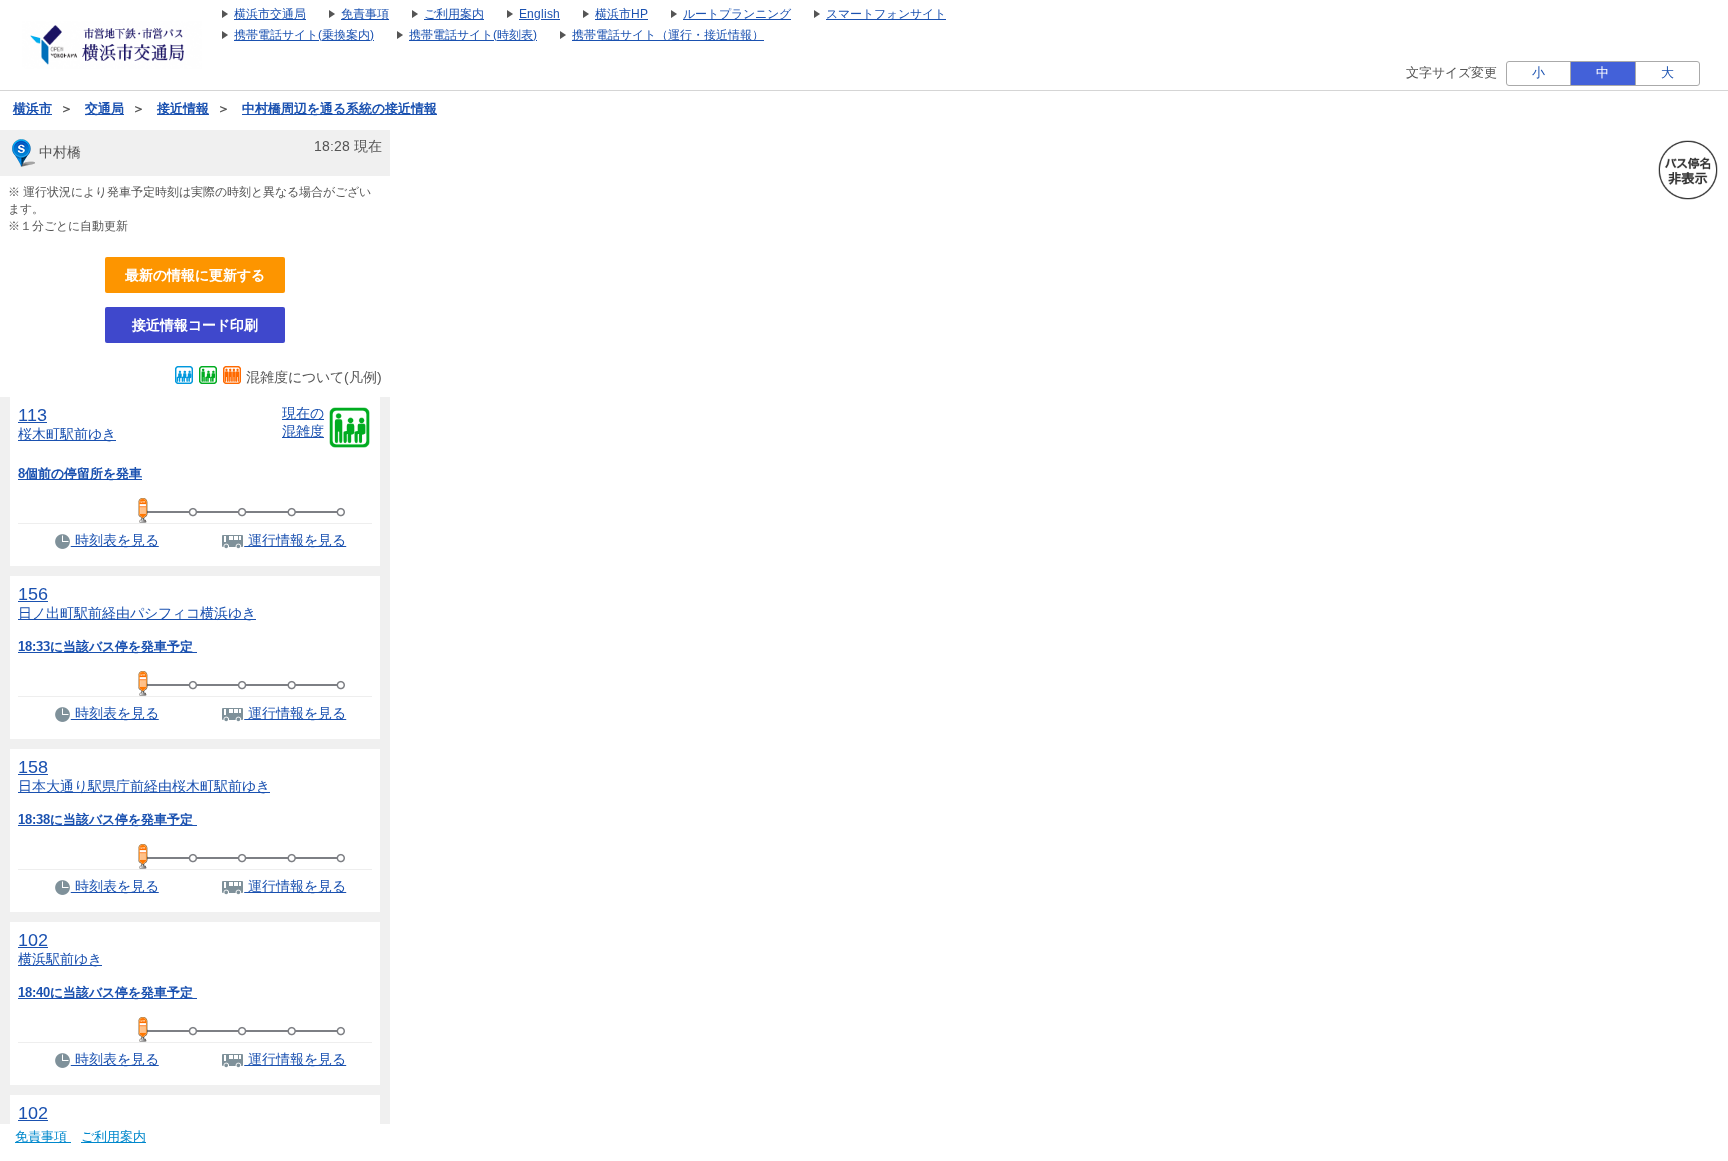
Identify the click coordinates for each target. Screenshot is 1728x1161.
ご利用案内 (113, 1137)
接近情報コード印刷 (195, 325)
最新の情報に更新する (195, 275)
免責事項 (43, 1137)
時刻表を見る (115, 540)
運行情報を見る (295, 540)
